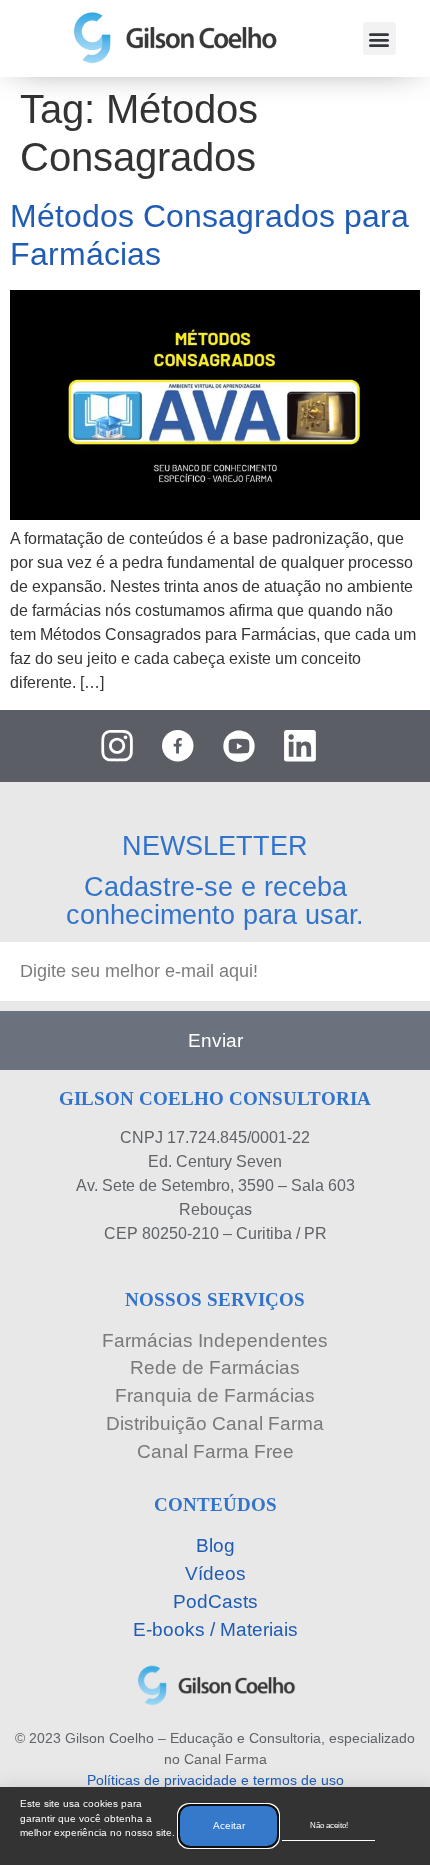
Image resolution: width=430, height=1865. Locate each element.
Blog (215, 1545)
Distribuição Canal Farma (215, 1423)
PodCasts (215, 1601)
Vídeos (215, 1573)
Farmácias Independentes (215, 1340)
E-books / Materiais (215, 1629)
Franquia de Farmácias (215, 1395)
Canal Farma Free (215, 1451)
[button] (379, 38)
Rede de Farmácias (215, 1367)
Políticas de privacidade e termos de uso (215, 1780)
